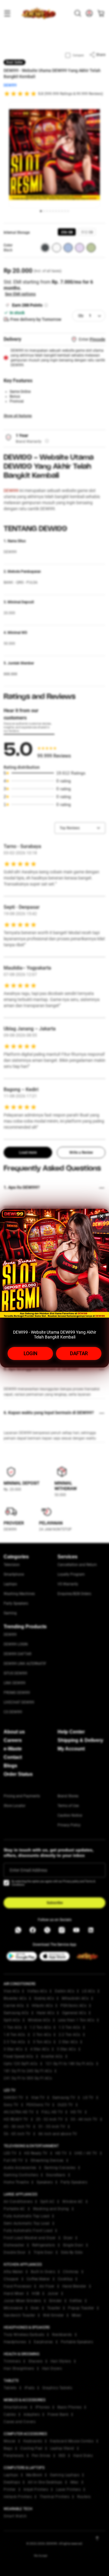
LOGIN (30, 1353)
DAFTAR (79, 1353)
